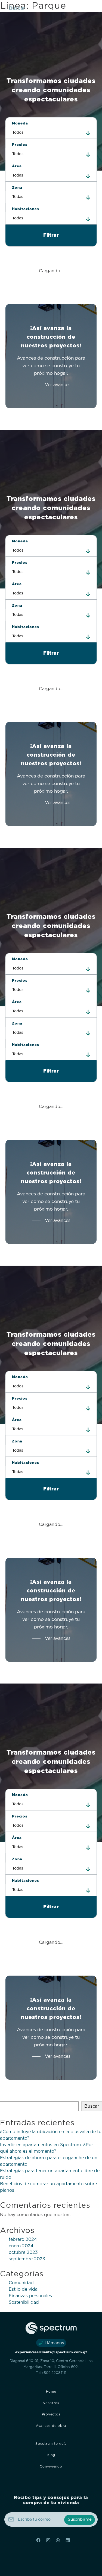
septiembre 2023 (27, 2259)
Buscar (17, 8)
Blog (51, 2455)
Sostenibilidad (24, 2302)
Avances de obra (51, 2426)
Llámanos (54, 2343)
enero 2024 (21, 2246)
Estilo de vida (23, 2289)
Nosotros (51, 2403)
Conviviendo (51, 2466)
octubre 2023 (23, 2252)
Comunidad (21, 2283)
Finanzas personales (30, 2296)
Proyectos (51, 2414)
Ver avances (58, 385)
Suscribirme (80, 2519)
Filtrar (51, 235)
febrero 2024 (23, 2239)
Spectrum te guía (51, 2444)
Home (51, 2392)
